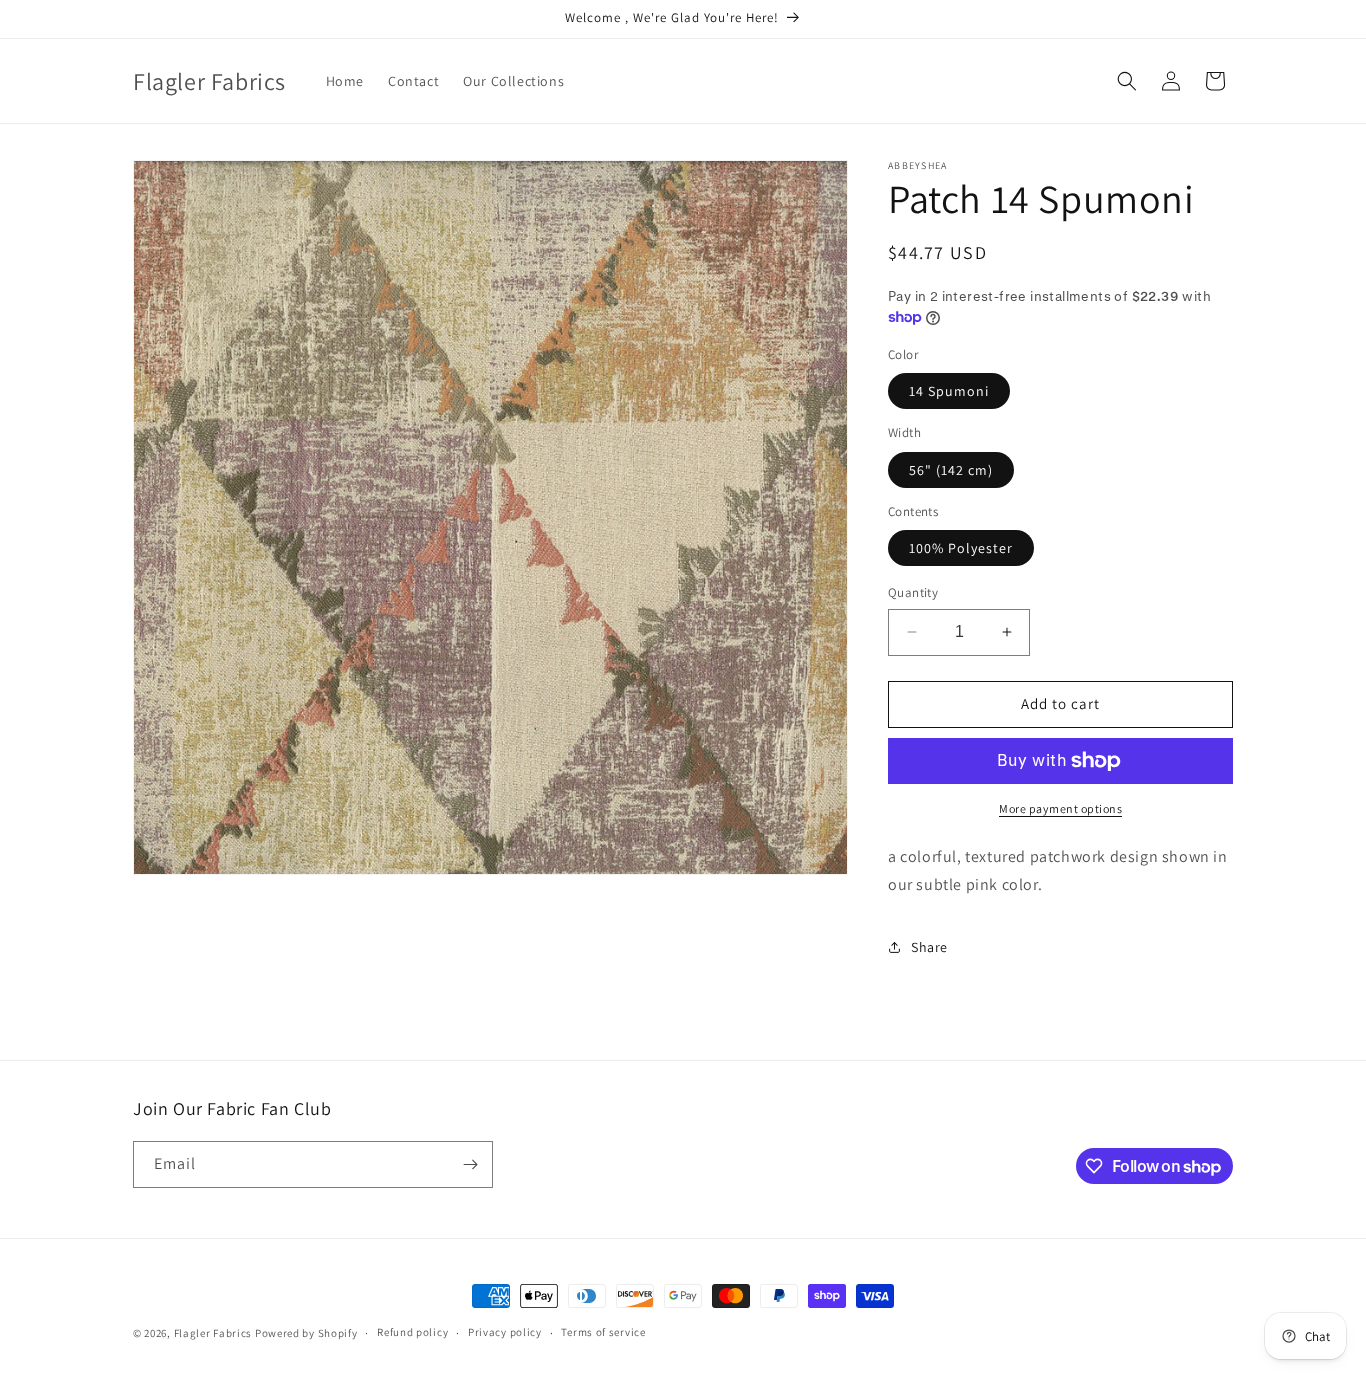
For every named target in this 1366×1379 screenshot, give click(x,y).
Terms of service (603, 1332)
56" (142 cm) (951, 470)
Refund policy (412, 1332)
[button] (1127, 81)
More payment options (1060, 808)
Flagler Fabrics (213, 1333)
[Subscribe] (470, 1164)
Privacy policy (505, 1332)
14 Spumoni (949, 391)
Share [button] (929, 947)
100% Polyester (961, 548)
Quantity (913, 592)
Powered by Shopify (306, 1333)
